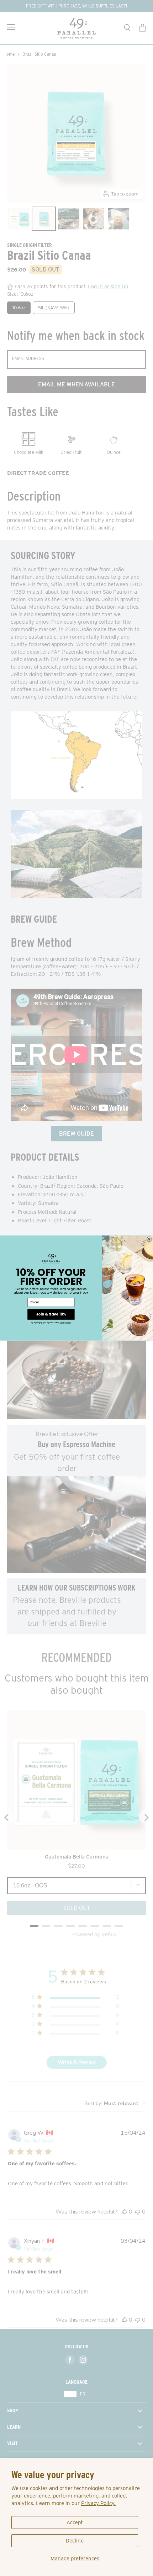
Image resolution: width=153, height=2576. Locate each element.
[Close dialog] (149, 1239)
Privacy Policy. (98, 2503)
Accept (75, 2522)
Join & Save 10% (51, 1314)
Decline (75, 2541)
